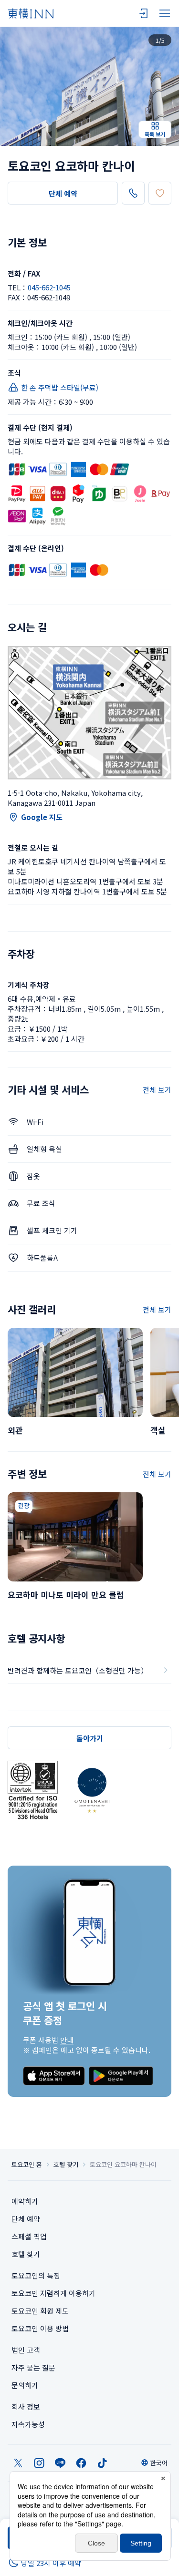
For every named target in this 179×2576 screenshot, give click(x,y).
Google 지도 (42, 817)
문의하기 (25, 2385)
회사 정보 (26, 2407)
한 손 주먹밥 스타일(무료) (60, 387)
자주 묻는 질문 (33, 2367)
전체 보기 (157, 1090)
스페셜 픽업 (29, 2236)
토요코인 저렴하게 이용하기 (53, 2293)
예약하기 (25, 2201)
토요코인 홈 (27, 2165)
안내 (67, 2040)
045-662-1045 (49, 287)
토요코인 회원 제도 (40, 2311)
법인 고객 (26, 2350)
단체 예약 (63, 193)
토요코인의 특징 (36, 2275)
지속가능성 (28, 2424)
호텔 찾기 (66, 2165)
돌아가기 (90, 1738)
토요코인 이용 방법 (40, 2328)
